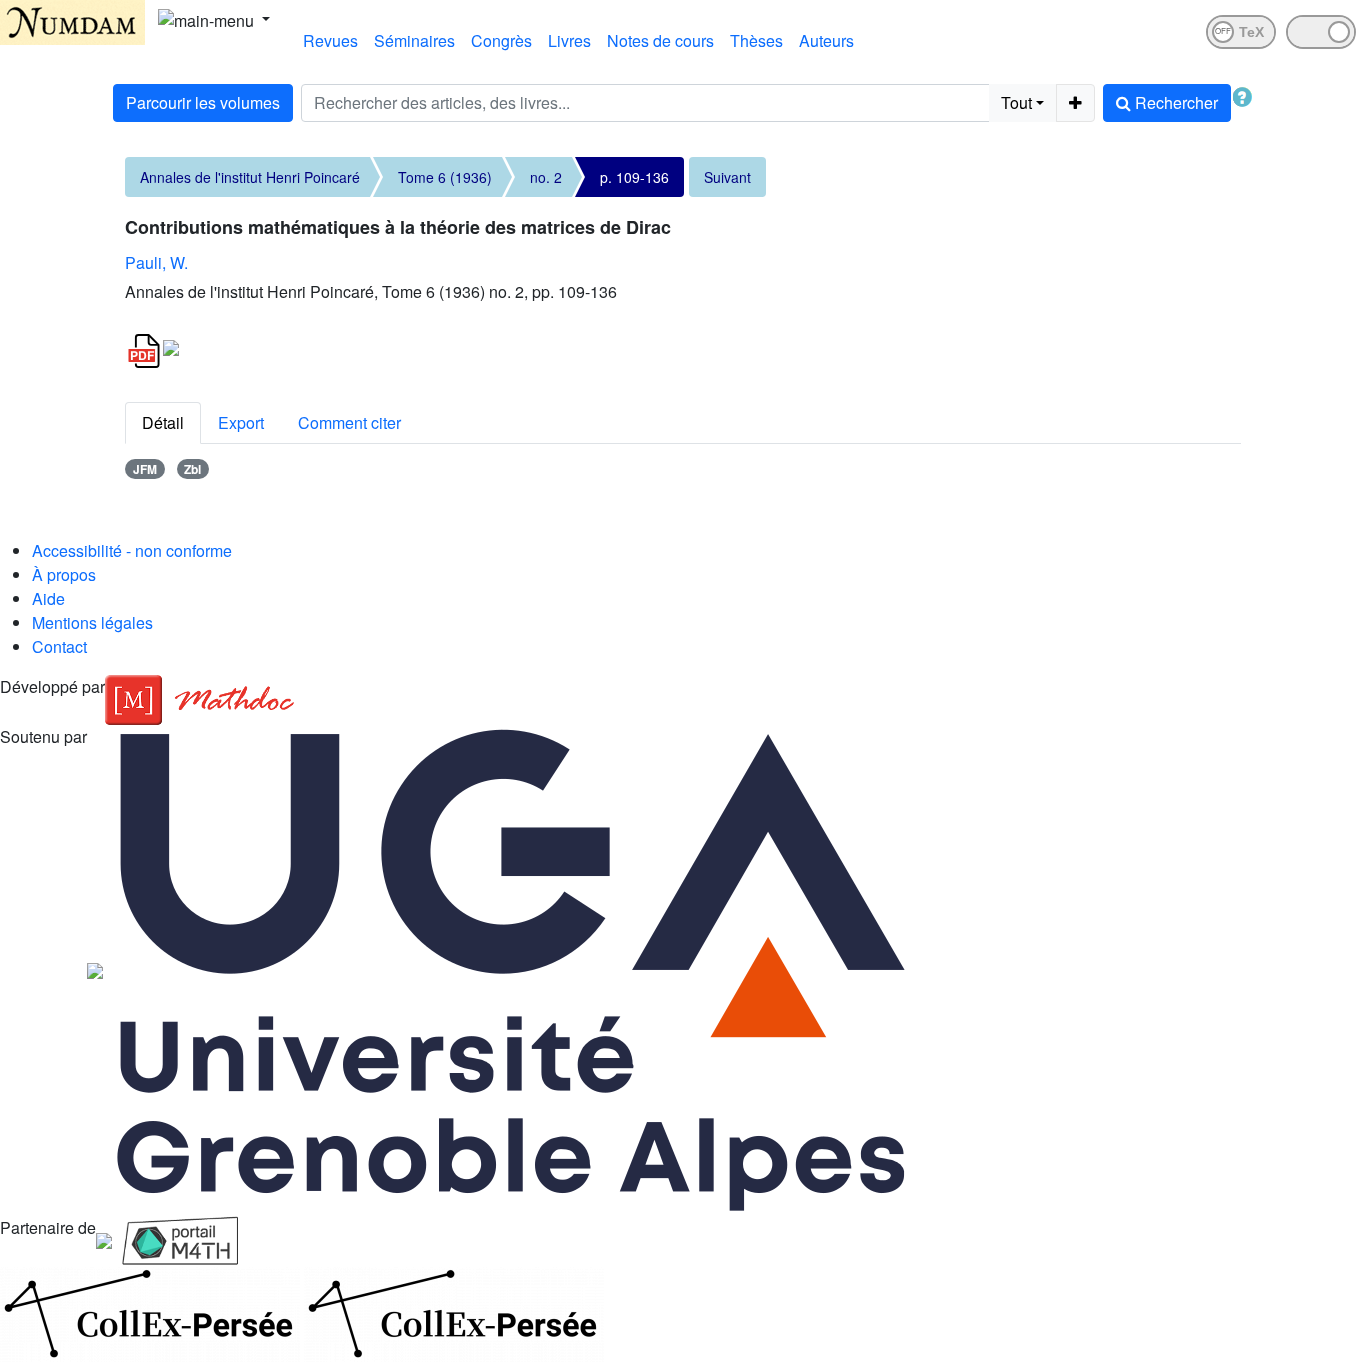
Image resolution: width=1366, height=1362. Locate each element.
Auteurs (826, 40)
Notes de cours (660, 40)
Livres (569, 40)
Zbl (192, 469)
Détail (163, 422)
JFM (145, 469)
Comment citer (349, 422)
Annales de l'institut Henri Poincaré (250, 177)
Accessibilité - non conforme (132, 550)
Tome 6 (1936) (445, 177)
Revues (330, 40)
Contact (59, 646)
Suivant (727, 177)
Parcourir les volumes (203, 102)
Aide (48, 598)
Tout (1016, 102)
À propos (64, 574)
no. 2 (546, 177)
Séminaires (414, 40)
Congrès (501, 40)
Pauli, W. (156, 262)
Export (241, 422)
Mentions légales (92, 622)
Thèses (756, 40)
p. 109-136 (634, 177)
